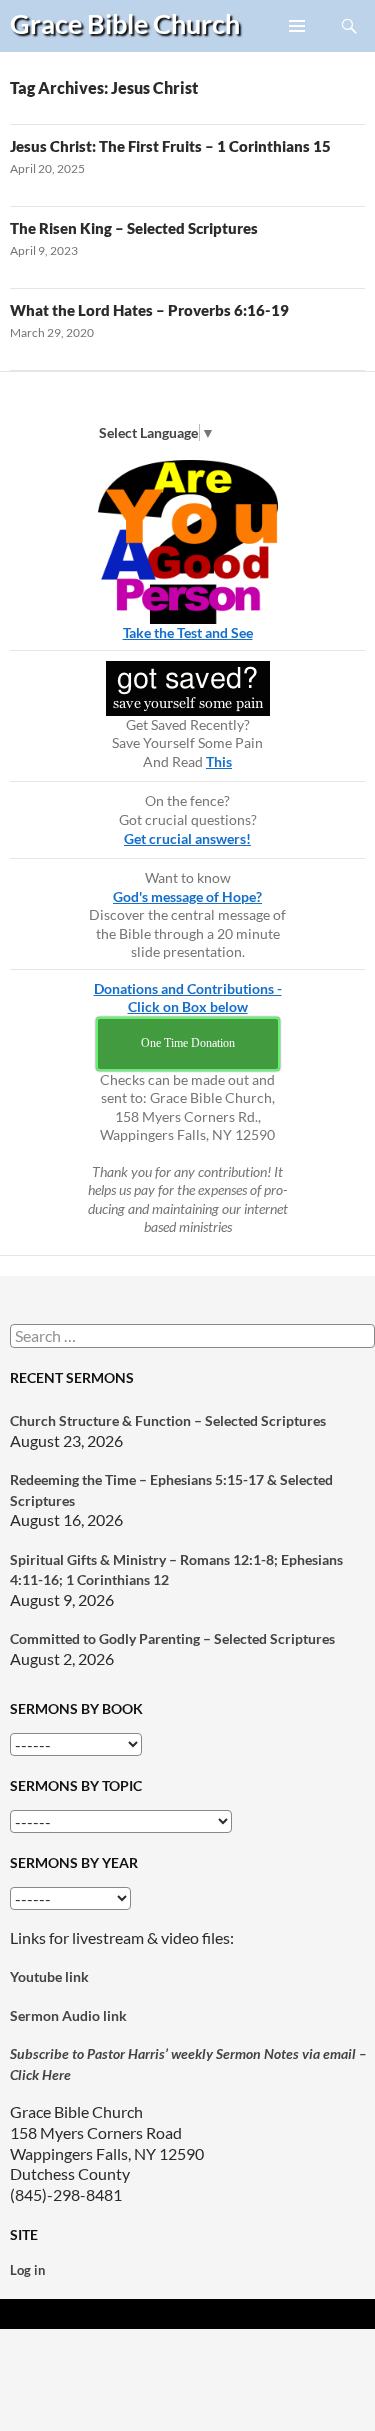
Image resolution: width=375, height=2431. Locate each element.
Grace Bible (125, 23)
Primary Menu (298, 51)
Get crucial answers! (187, 838)
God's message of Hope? (187, 896)
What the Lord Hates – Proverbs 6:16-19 (149, 310)
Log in (27, 2270)
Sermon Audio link (68, 2015)
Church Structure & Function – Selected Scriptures (168, 1420)
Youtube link (49, 1976)
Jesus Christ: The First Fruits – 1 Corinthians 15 (170, 146)
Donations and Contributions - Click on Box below (188, 998)
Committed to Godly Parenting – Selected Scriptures (172, 1638)
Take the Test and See (188, 632)
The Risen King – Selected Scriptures (134, 228)
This (219, 761)
